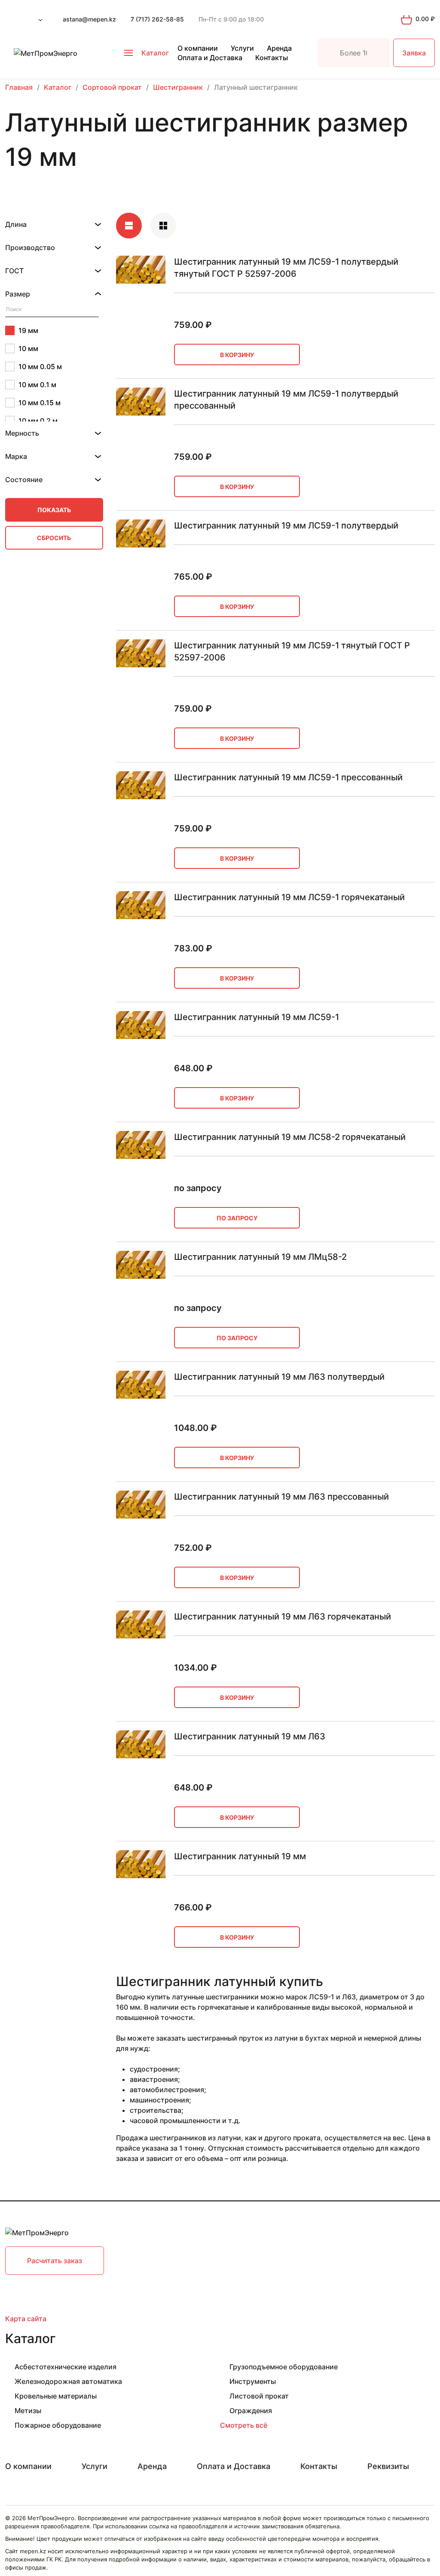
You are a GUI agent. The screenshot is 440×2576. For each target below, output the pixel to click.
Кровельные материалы (56, 2396)
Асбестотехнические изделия (66, 2367)
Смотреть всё (244, 2425)
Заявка (414, 53)
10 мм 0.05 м (40, 367)
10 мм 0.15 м (40, 403)
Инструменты (253, 2381)
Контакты (272, 58)
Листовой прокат (259, 2396)
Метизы (28, 2411)
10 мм (28, 348)
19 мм (28, 330)
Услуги (242, 48)
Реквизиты (388, 2466)
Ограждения (251, 2411)
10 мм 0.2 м (38, 421)
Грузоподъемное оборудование (284, 2367)
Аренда (279, 48)
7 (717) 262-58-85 (157, 19)
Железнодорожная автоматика (68, 2381)
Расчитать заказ (55, 2261)
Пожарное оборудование (58, 2425)
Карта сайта (26, 2319)
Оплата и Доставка (210, 58)
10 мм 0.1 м (37, 385)
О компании (198, 48)
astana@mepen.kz (89, 19)
